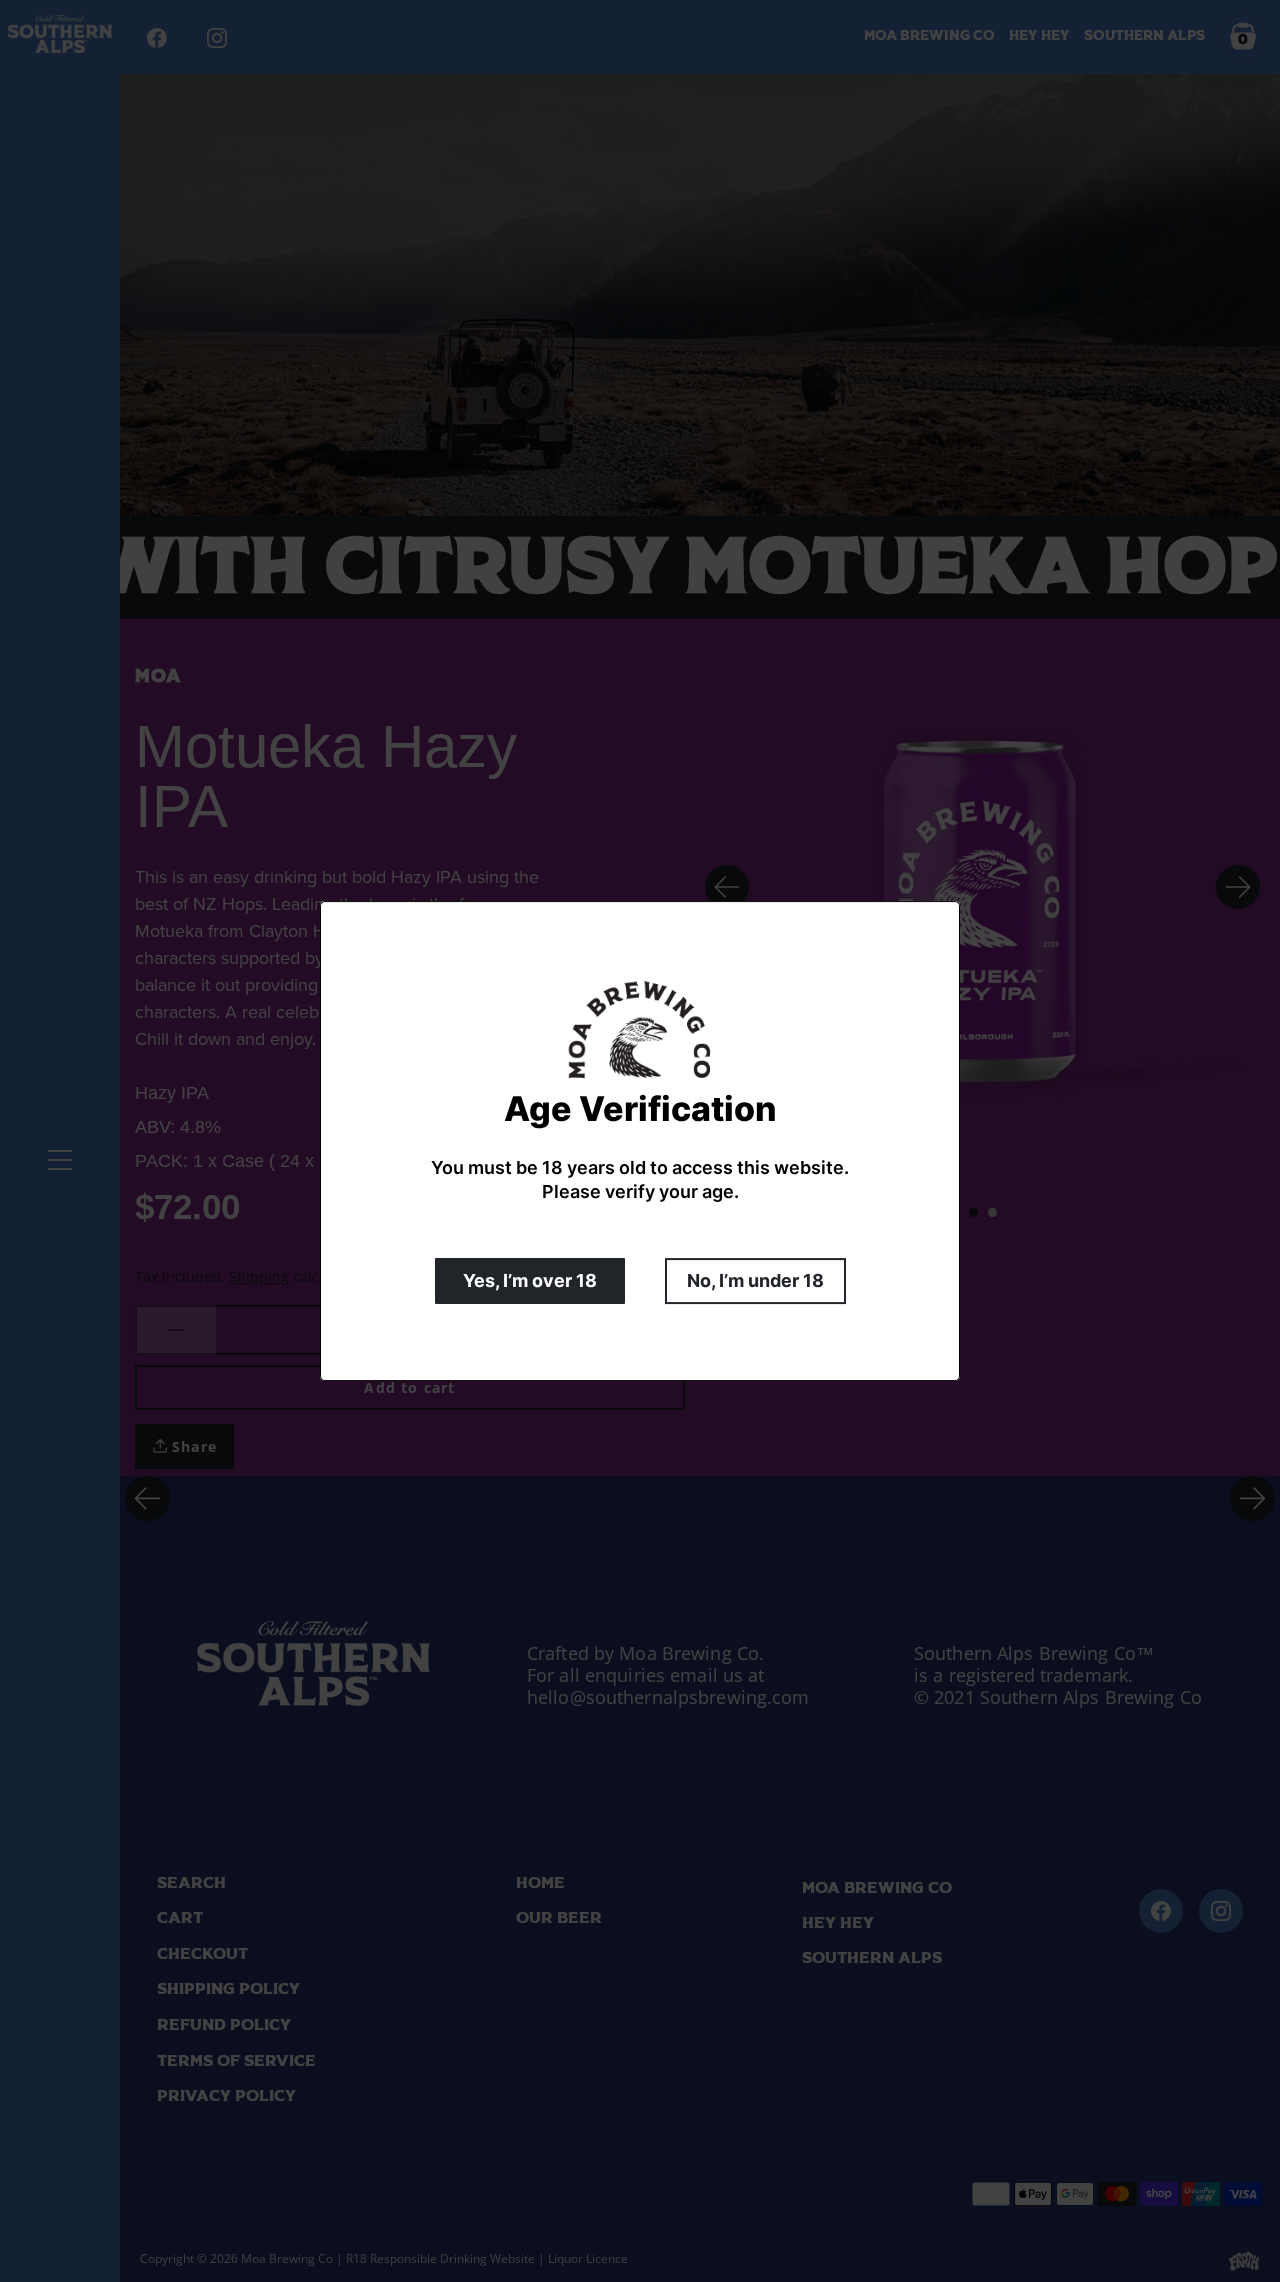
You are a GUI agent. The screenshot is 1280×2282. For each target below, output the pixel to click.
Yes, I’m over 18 (530, 1280)
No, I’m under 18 (755, 1280)
